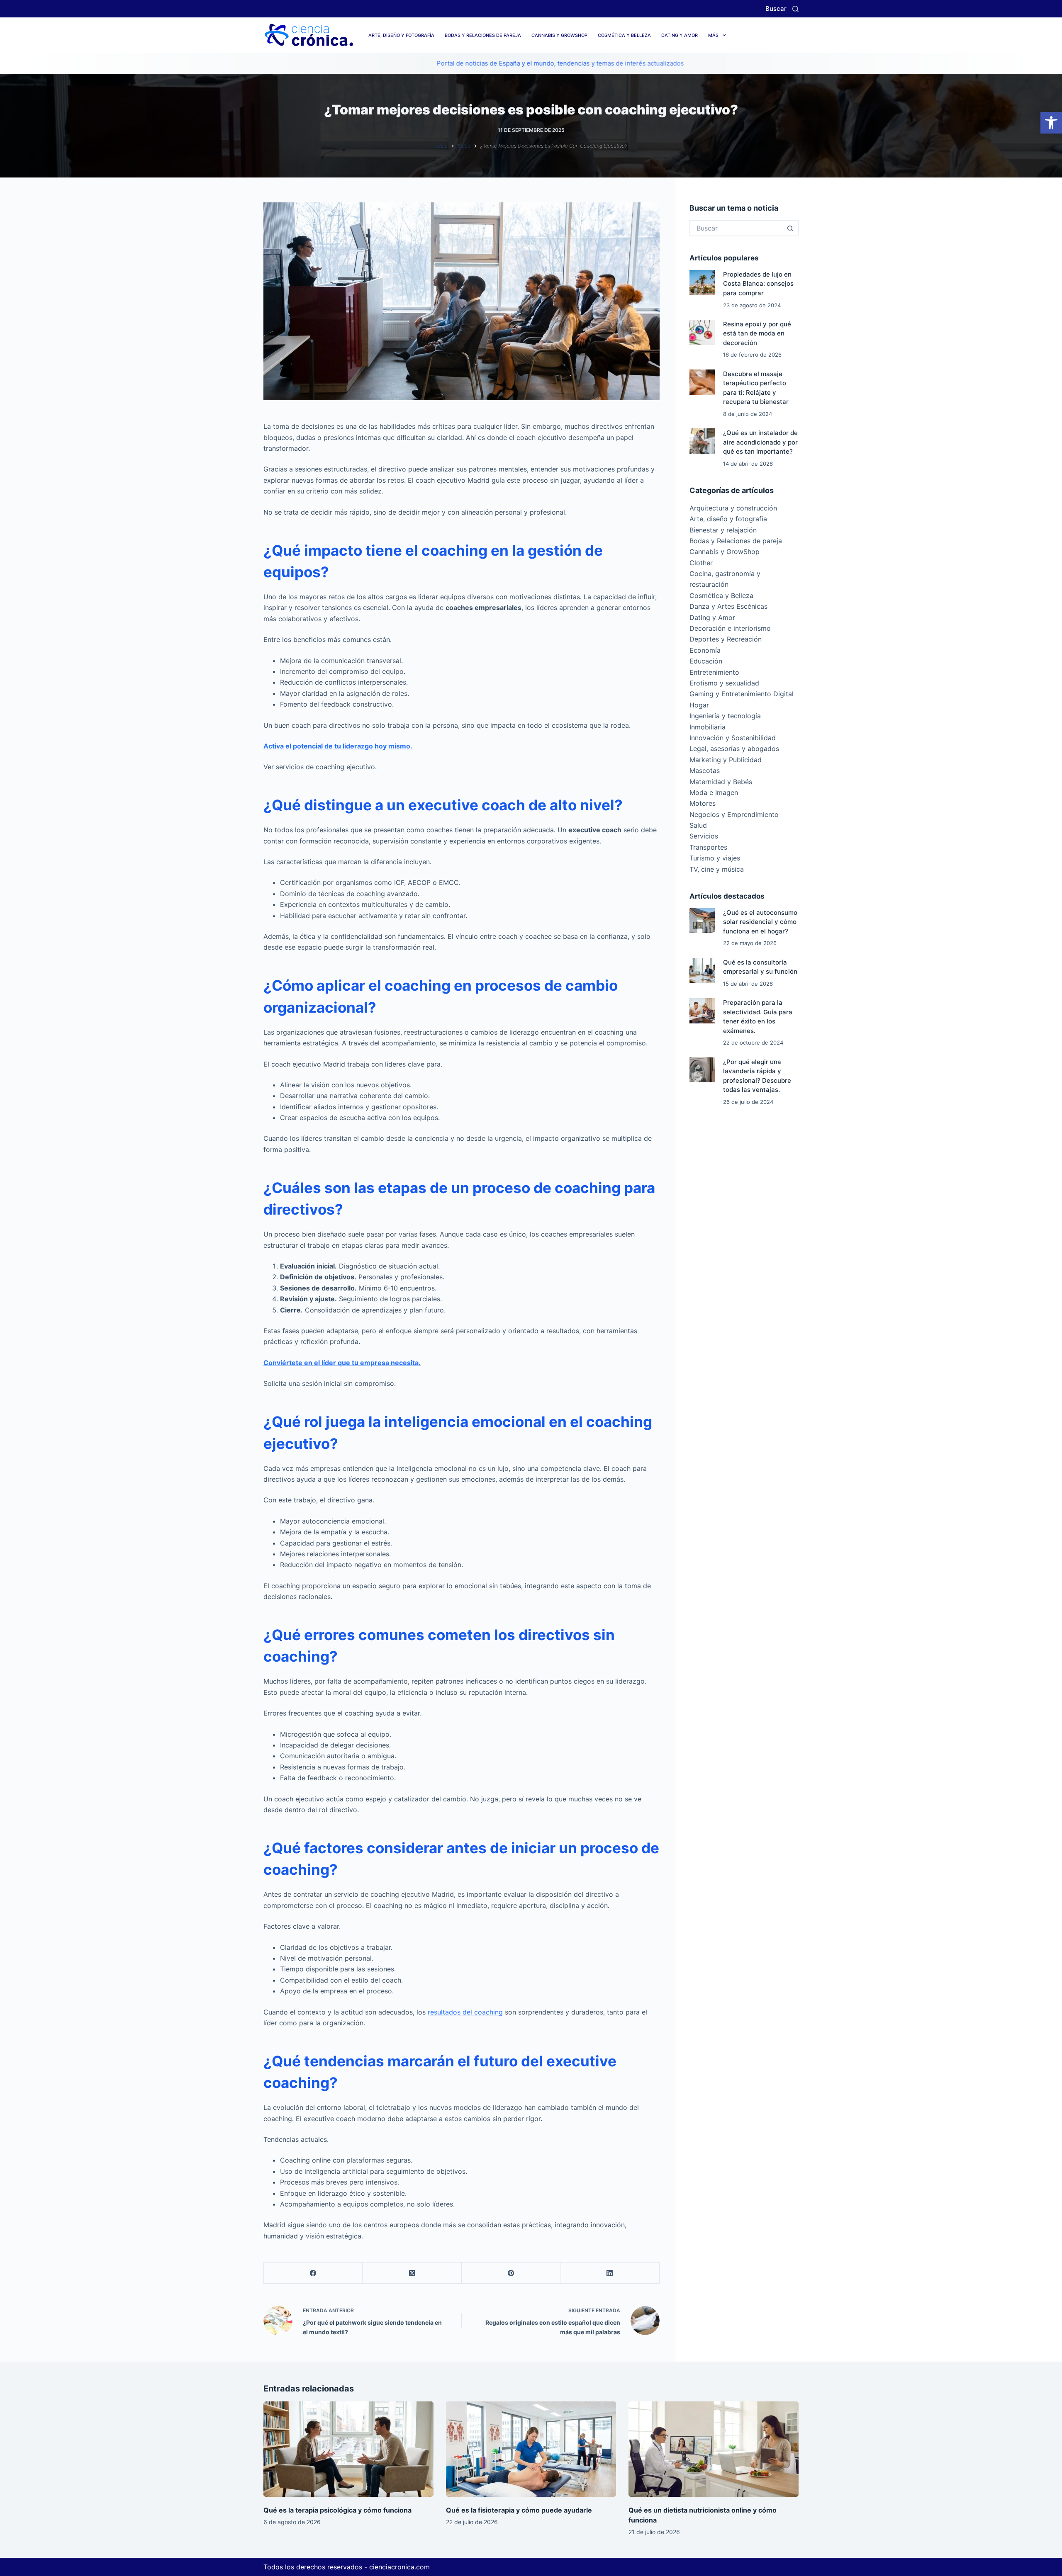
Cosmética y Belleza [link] (624, 35)
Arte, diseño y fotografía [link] (401, 35)
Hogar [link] (699, 705)
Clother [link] (701, 563)
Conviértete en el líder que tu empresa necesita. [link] (342, 1363)
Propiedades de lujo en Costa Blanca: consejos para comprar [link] (758, 284)
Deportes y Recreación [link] (726, 639)
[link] (1051, 123)
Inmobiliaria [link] (708, 727)
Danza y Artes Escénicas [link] (728, 606)
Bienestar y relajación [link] (723, 530)
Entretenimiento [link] (714, 672)
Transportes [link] (708, 847)
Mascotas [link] (705, 770)
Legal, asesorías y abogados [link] (734, 748)
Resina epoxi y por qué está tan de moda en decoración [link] (757, 333)
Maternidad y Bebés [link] (721, 782)
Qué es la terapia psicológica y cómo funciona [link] (337, 2510)
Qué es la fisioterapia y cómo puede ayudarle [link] (519, 2510)
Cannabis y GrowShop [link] (559, 35)
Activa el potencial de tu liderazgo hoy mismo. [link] (338, 746)
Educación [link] (706, 661)
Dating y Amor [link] (680, 35)
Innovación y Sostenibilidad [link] (733, 738)
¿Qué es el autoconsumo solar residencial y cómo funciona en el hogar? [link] (760, 922)
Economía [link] (705, 650)
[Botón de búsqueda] (790, 228)
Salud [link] (698, 825)
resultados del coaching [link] (465, 2012)
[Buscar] (795, 9)
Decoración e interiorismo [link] (730, 628)
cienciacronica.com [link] (399, 2567)
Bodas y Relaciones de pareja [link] (483, 35)
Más (713, 35)
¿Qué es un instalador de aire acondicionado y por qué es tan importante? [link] (760, 442)
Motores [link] (703, 803)
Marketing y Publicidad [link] (726, 760)
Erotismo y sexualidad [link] (724, 683)
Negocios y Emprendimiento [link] (734, 814)
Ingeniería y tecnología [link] (725, 716)
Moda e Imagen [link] (714, 792)
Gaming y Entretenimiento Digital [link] (742, 694)
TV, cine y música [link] (717, 869)
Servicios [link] (704, 836)
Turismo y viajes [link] (715, 858)
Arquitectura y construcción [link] (733, 508)
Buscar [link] (776, 9)
